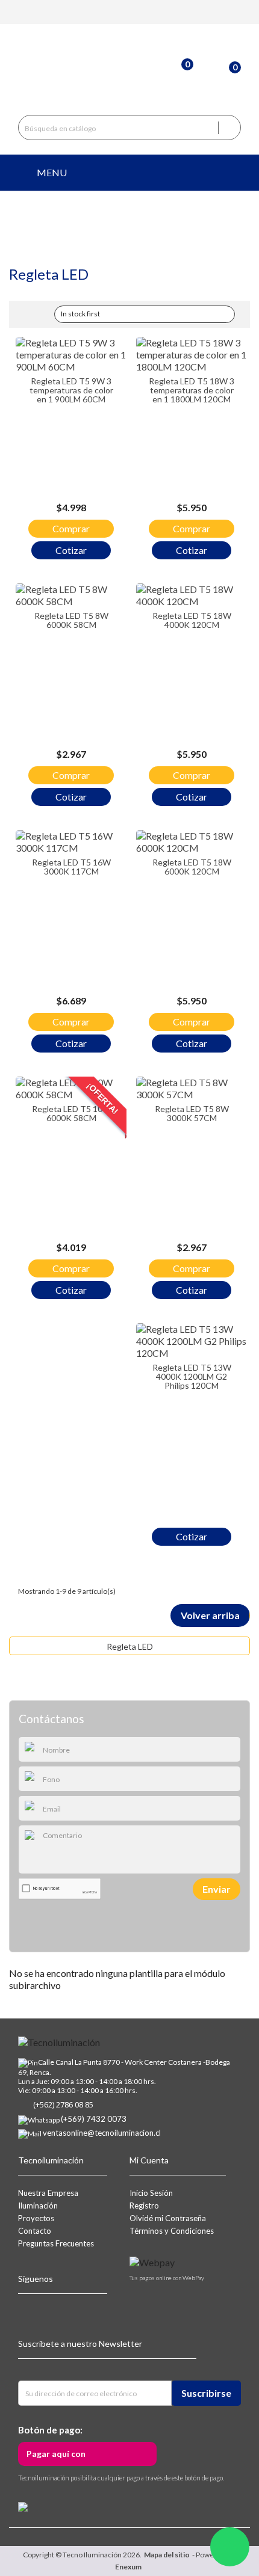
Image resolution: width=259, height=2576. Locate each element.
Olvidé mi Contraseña (168, 2218)
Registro (144, 2206)
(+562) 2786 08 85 (63, 2104)
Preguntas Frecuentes (56, 2243)
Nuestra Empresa (48, 2193)
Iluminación (38, 2206)
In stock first (143, 315)
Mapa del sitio (167, 2555)
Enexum (129, 2567)
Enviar (217, 1889)
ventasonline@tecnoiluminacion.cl (102, 2133)
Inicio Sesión (151, 2193)
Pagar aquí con (56, 2454)
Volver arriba (210, 1615)
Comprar (71, 528)
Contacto (35, 2231)
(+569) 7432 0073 (94, 2119)
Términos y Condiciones (172, 2231)
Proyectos (36, 2218)
